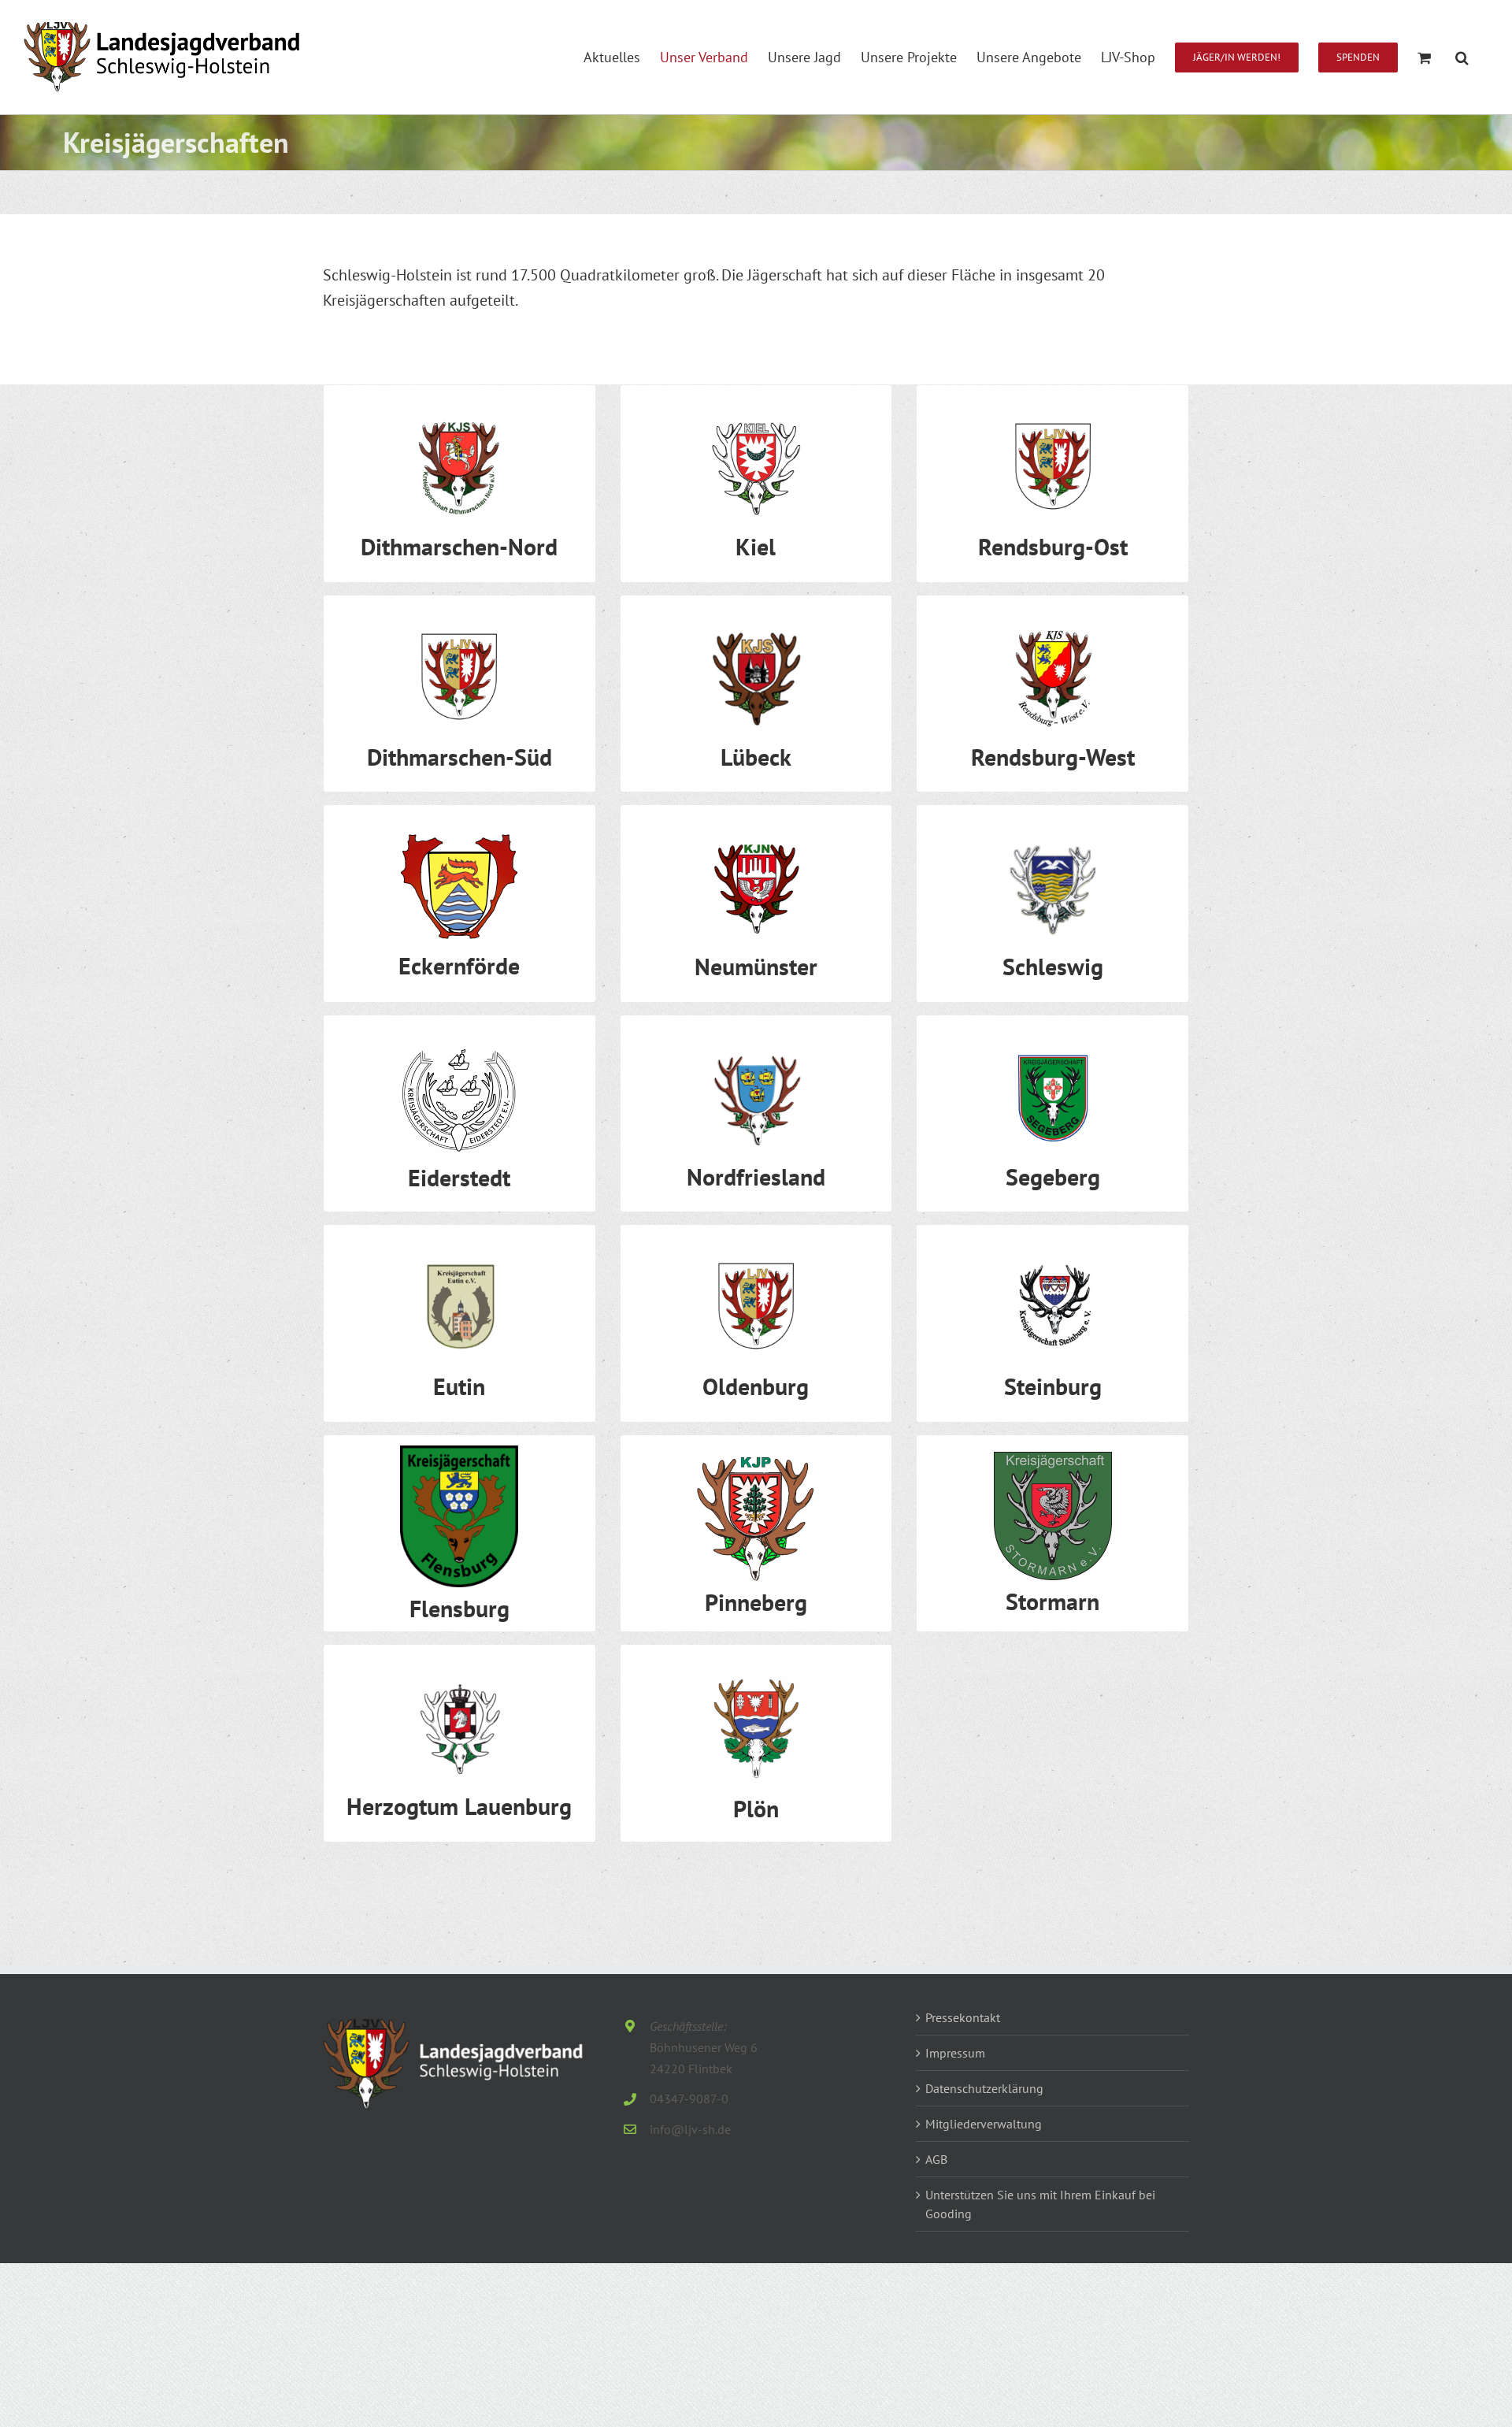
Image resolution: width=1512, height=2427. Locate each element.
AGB (936, 2159)
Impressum (955, 2053)
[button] (1462, 57)
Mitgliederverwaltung (984, 2124)
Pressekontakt (963, 2017)
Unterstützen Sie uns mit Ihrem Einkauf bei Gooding (1040, 2204)
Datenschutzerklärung (984, 2088)
